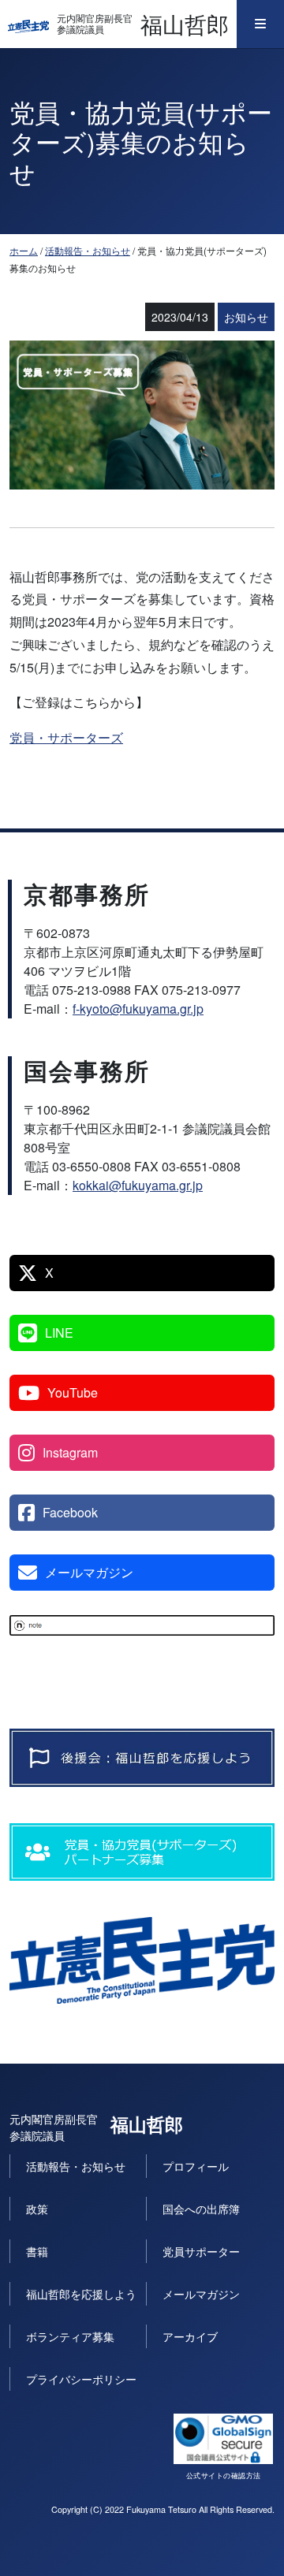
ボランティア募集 (70, 2336)
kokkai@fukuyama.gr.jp (138, 1185)
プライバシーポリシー (81, 2379)
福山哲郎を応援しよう (81, 2294)
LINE (59, 1333)
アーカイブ (190, 2336)
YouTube (73, 1392)
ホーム (24, 250)
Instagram (70, 1452)
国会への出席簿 (201, 2209)
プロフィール (196, 2166)
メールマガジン (89, 1572)
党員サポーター (201, 2251)
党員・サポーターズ (66, 737)
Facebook (70, 1512)
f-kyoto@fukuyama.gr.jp (138, 1009)
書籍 (37, 2251)
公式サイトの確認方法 (224, 2475)
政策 (37, 2209)
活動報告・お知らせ (88, 250)
